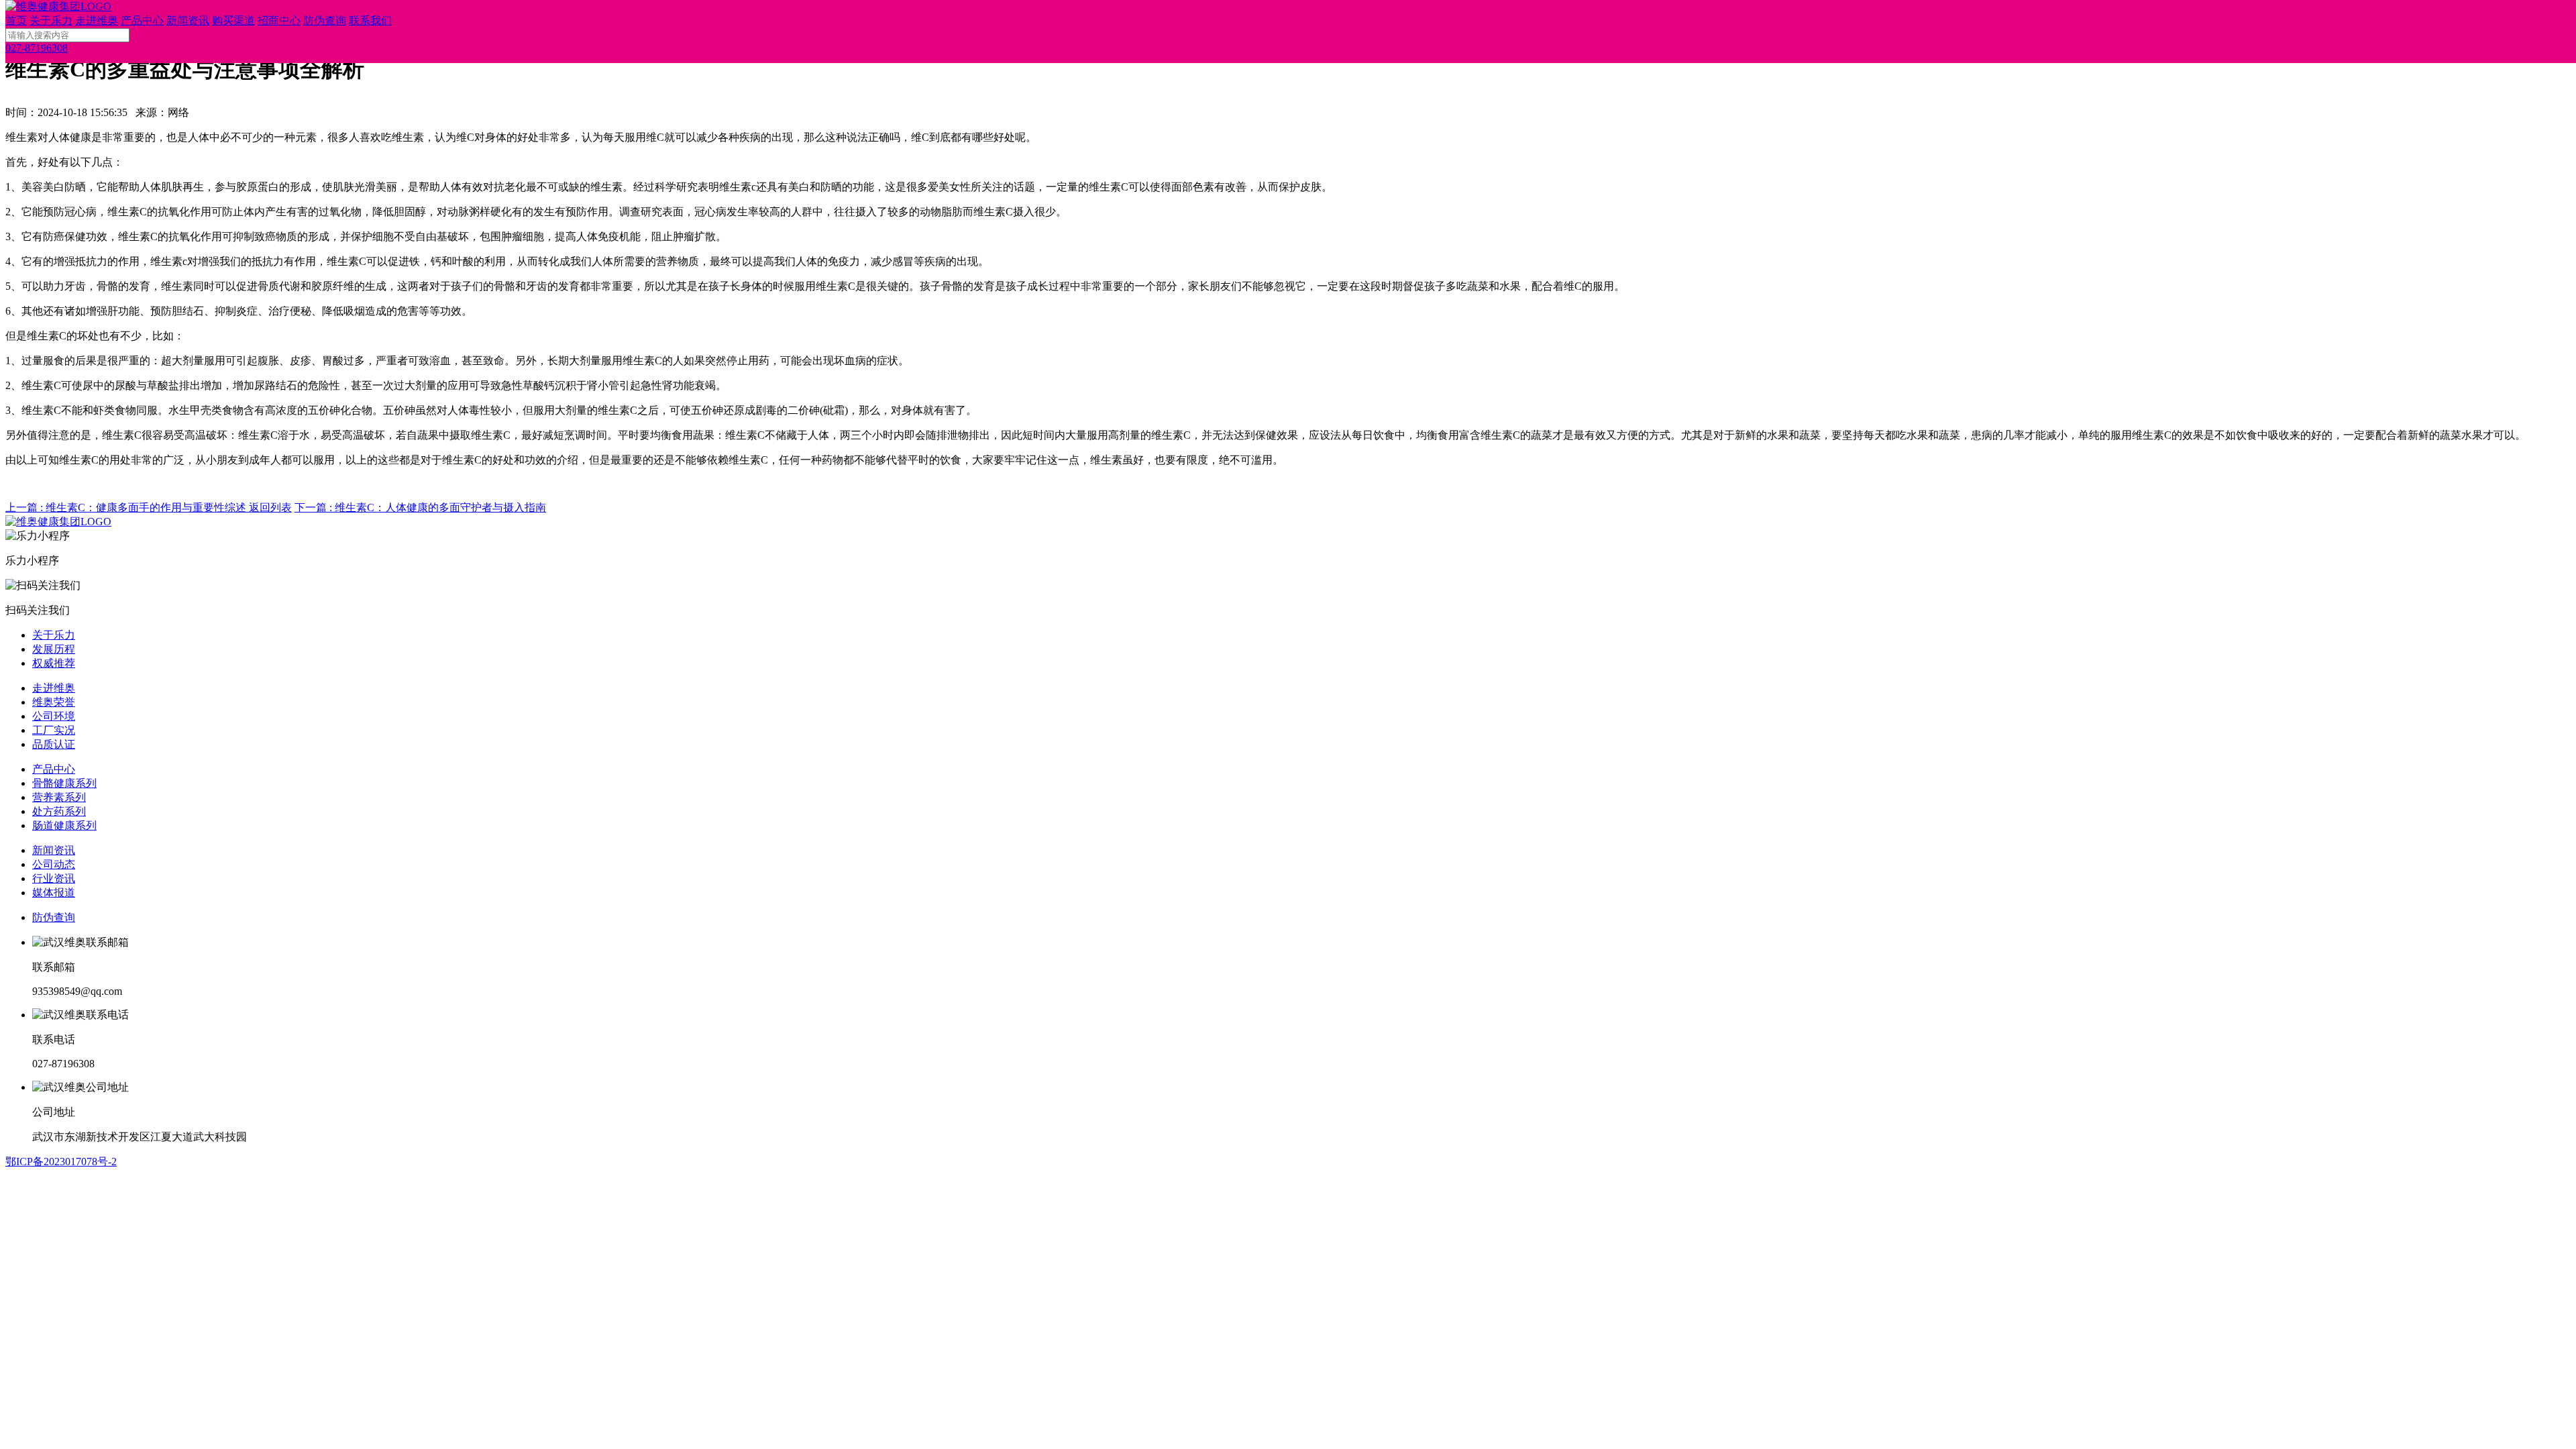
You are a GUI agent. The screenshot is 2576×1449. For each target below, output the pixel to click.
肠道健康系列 (64, 825)
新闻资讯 (54, 850)
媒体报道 (54, 893)
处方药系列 (59, 811)
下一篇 (420, 507)
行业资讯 (54, 878)
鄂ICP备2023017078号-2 (61, 1162)
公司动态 (54, 864)
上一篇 (126, 507)
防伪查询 (54, 917)
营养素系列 (59, 797)
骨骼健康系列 (64, 783)
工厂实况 (54, 730)
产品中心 (54, 769)
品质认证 (54, 744)
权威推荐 (54, 663)
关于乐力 (54, 635)
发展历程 (54, 649)
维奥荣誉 (54, 702)
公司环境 (54, 716)
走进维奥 (54, 688)
